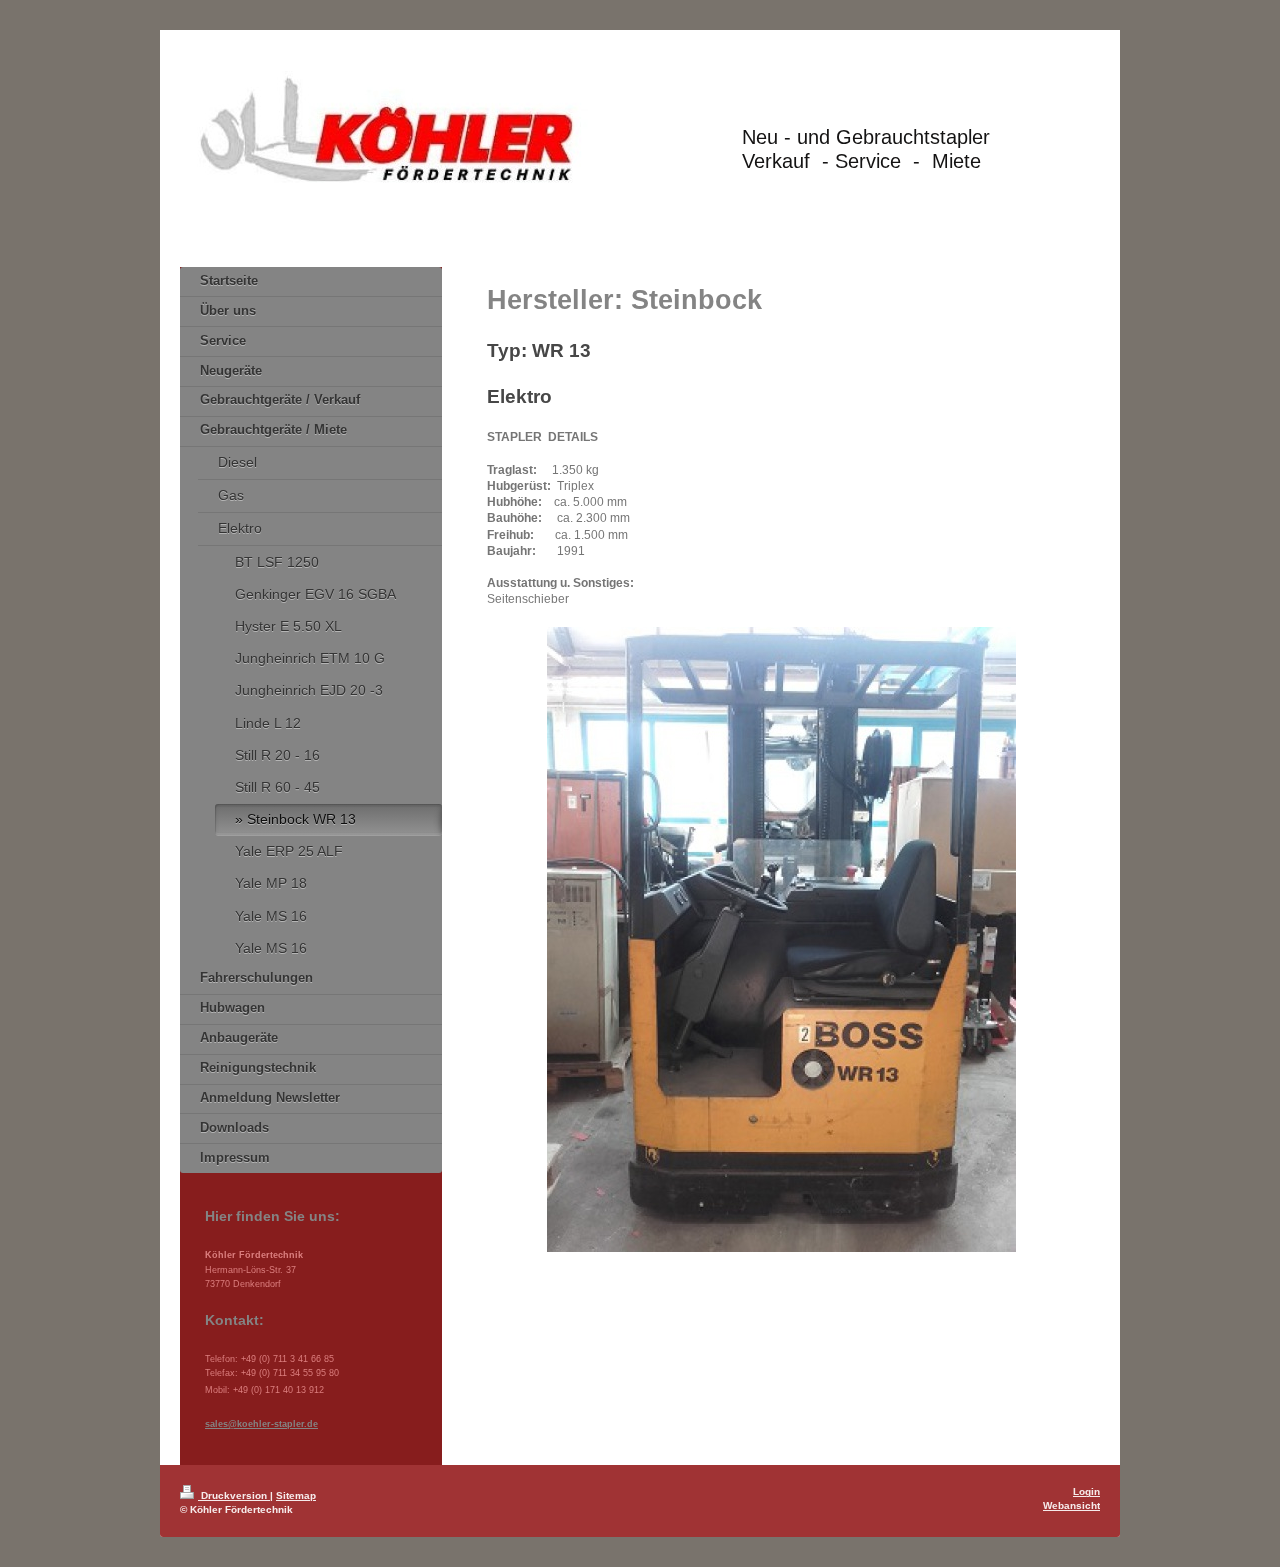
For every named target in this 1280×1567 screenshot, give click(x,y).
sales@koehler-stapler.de (261, 1424)
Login (1086, 1491)
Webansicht (1071, 1505)
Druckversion (234, 1495)
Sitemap (296, 1495)
